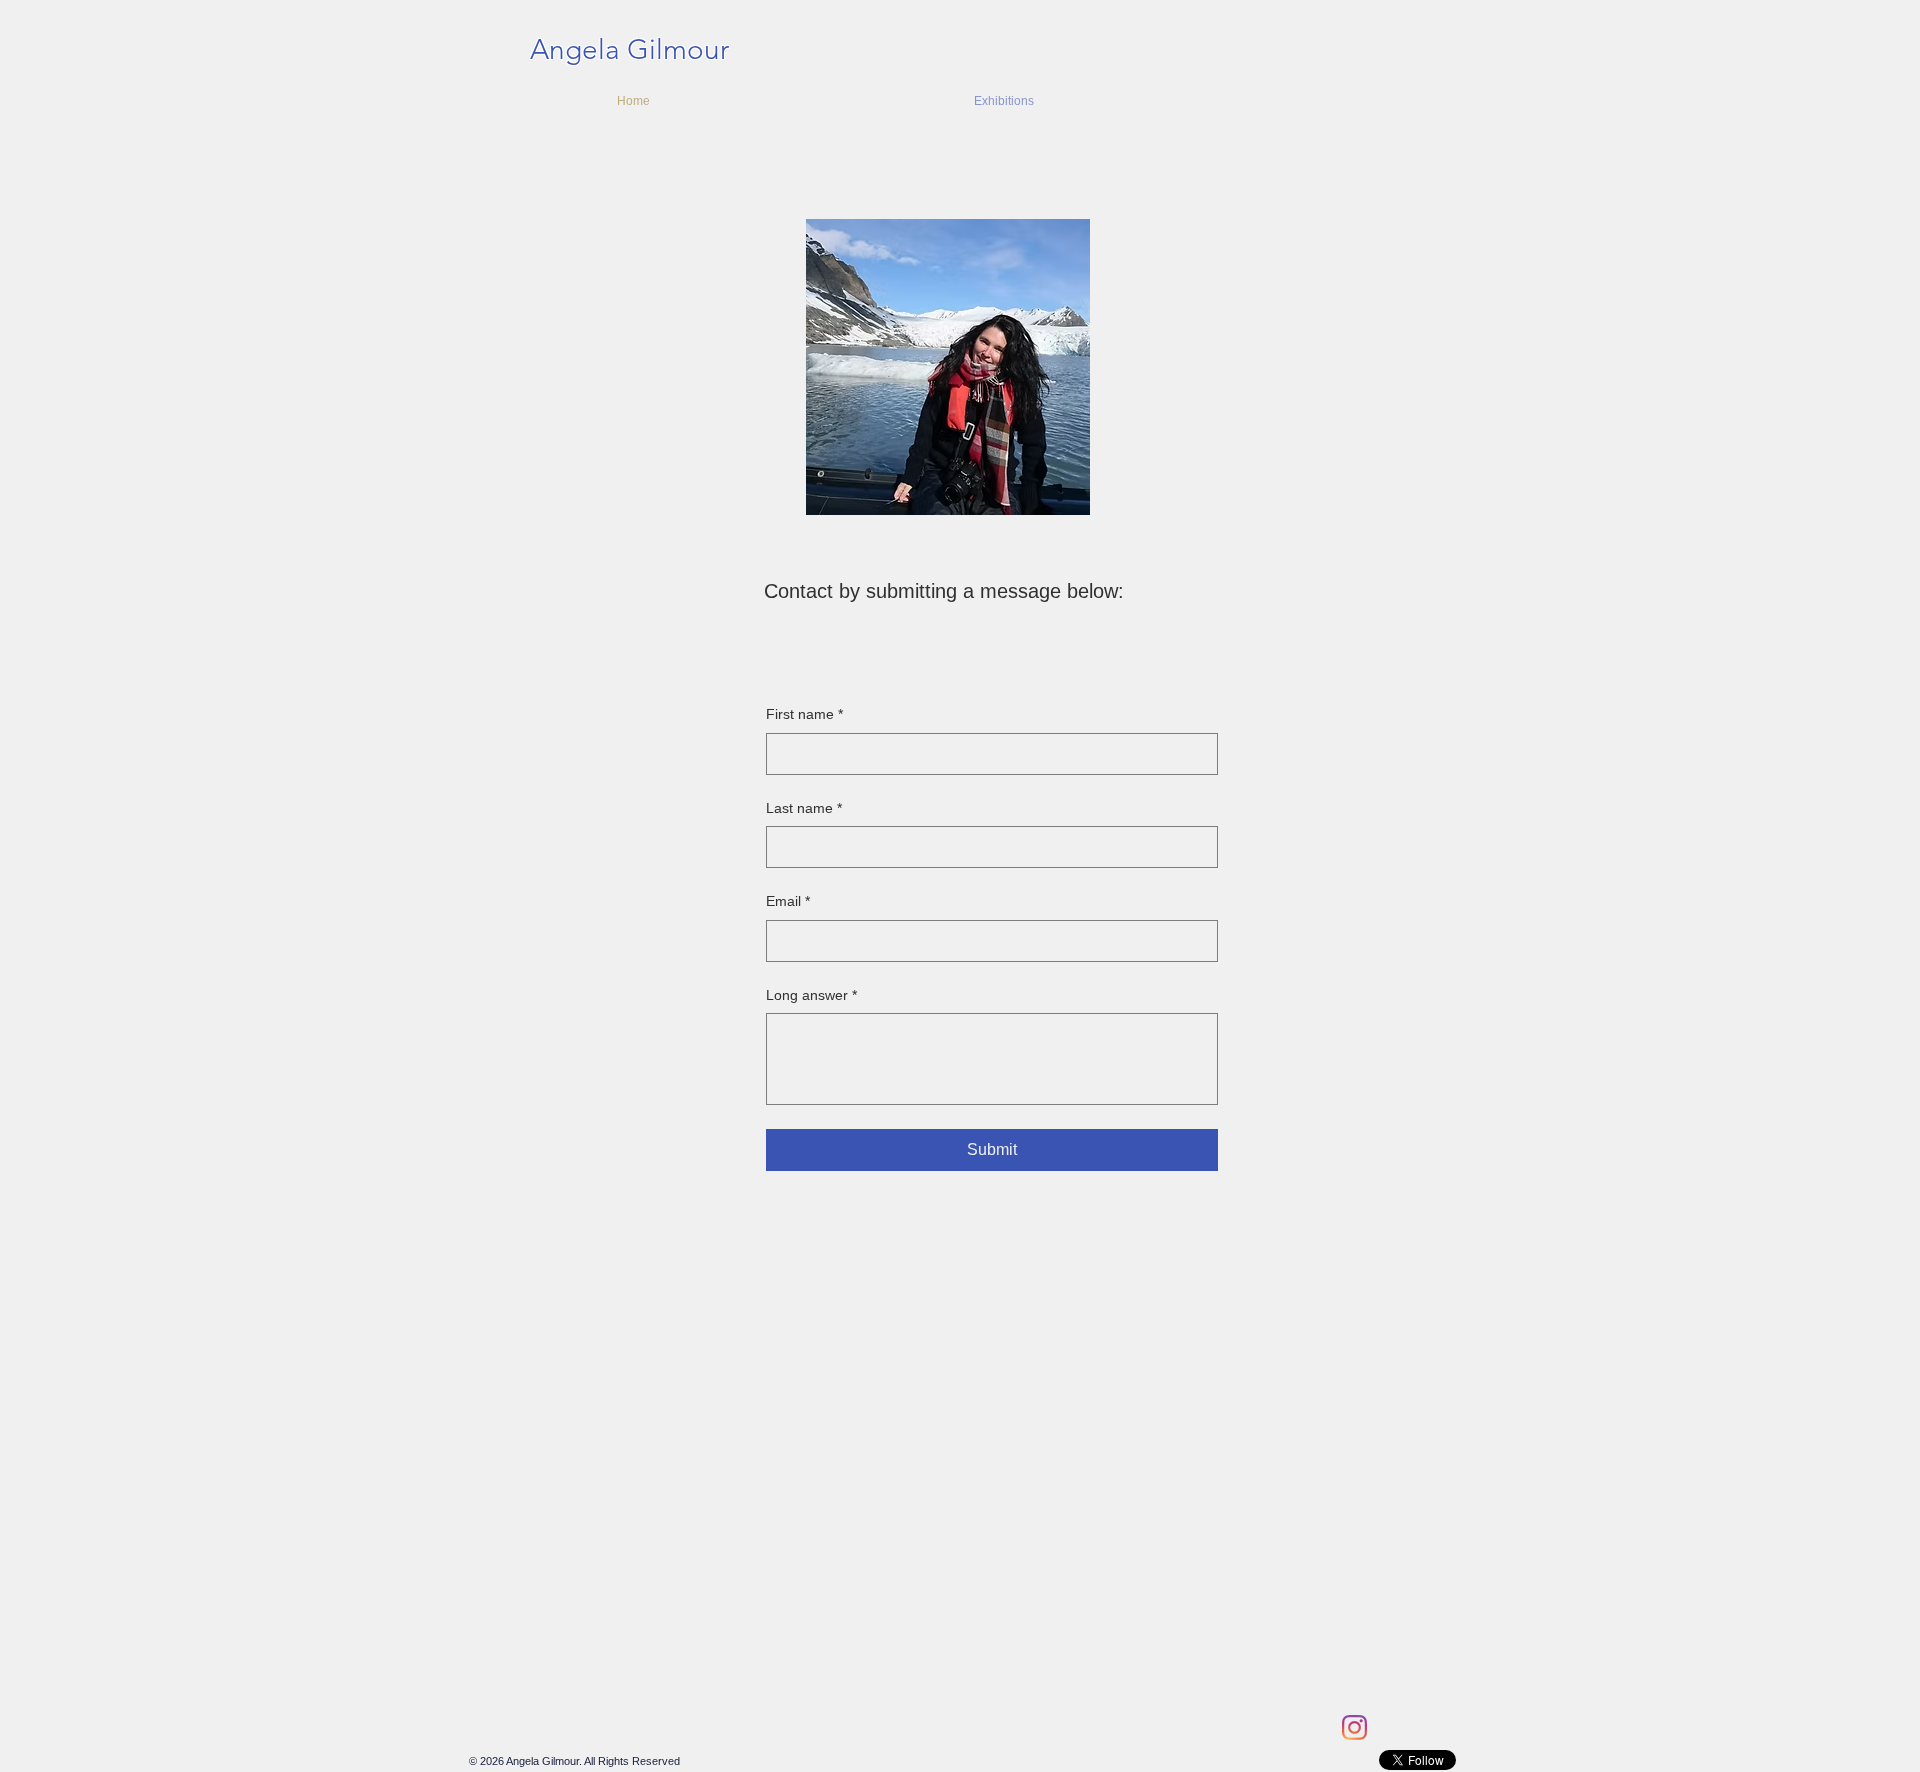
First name (804, 714)
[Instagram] (1354, 1727)
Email (788, 901)
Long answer (811, 995)
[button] (1149, 101)
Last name (804, 808)
